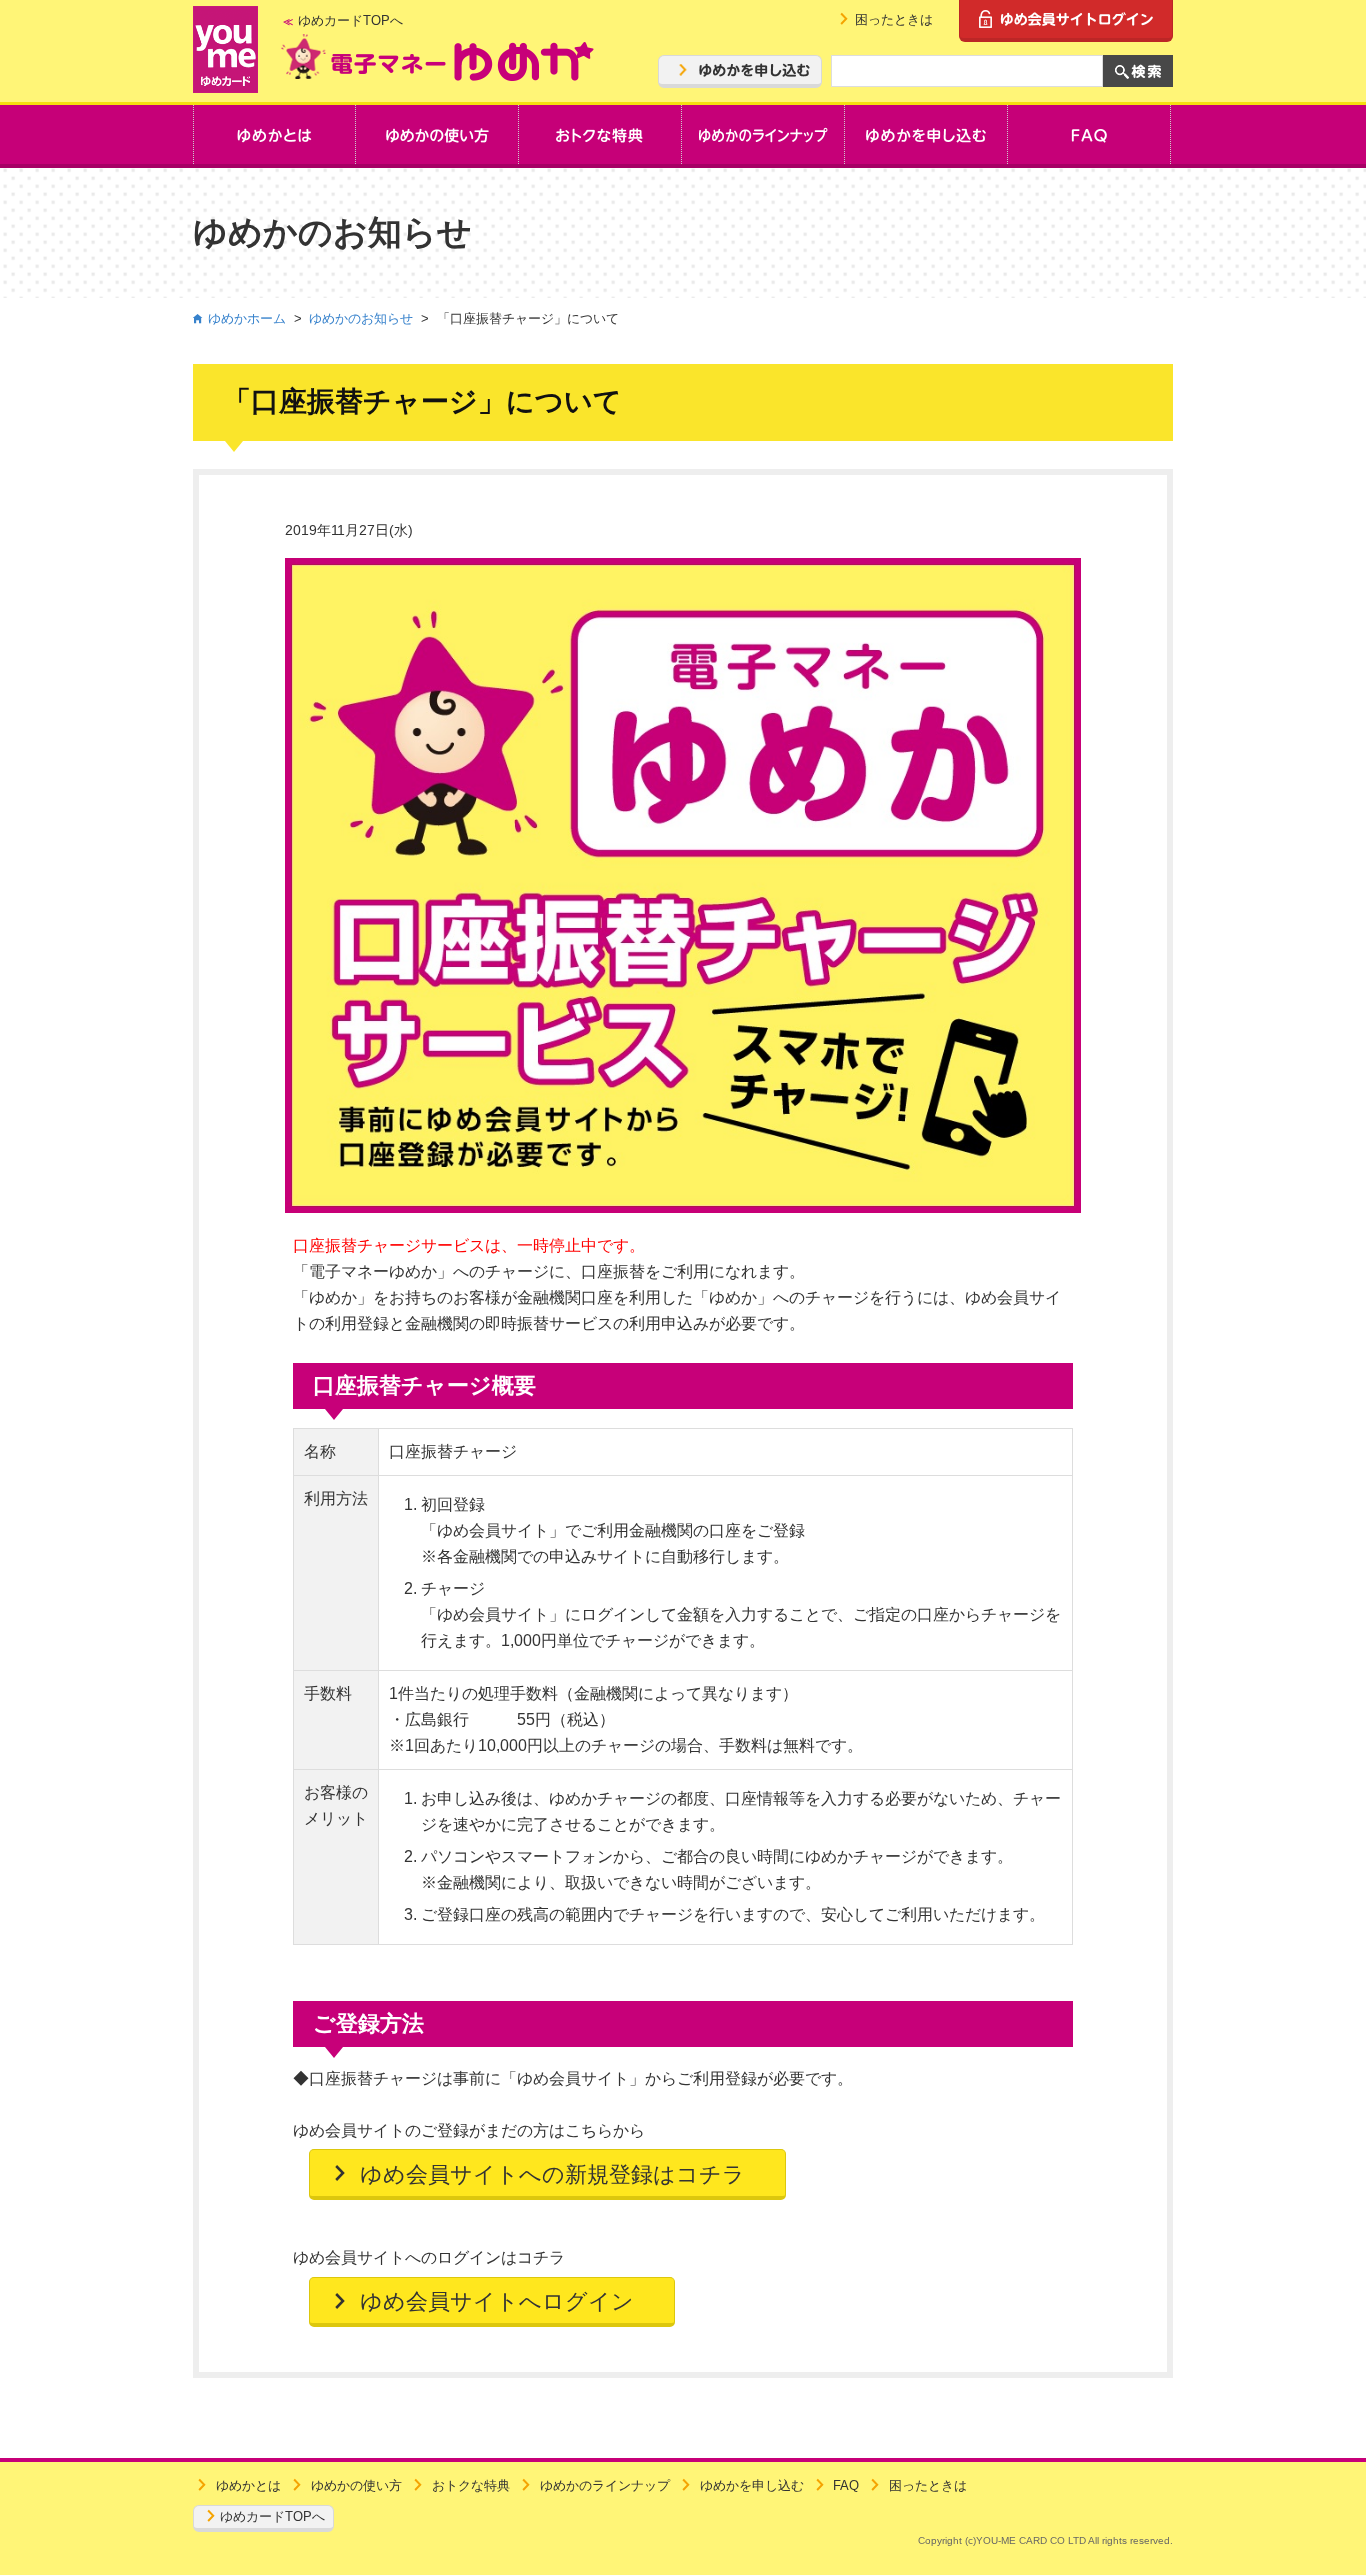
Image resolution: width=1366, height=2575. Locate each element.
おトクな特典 (471, 2485)
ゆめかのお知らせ (361, 318)
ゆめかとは (248, 2485)
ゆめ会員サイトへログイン (497, 2301)
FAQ (846, 2485)
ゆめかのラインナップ (605, 2485)
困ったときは (894, 19)
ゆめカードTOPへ (350, 20)
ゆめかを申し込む (752, 2485)
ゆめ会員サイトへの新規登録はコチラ (552, 2174)
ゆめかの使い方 (356, 2485)
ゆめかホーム (247, 318)
